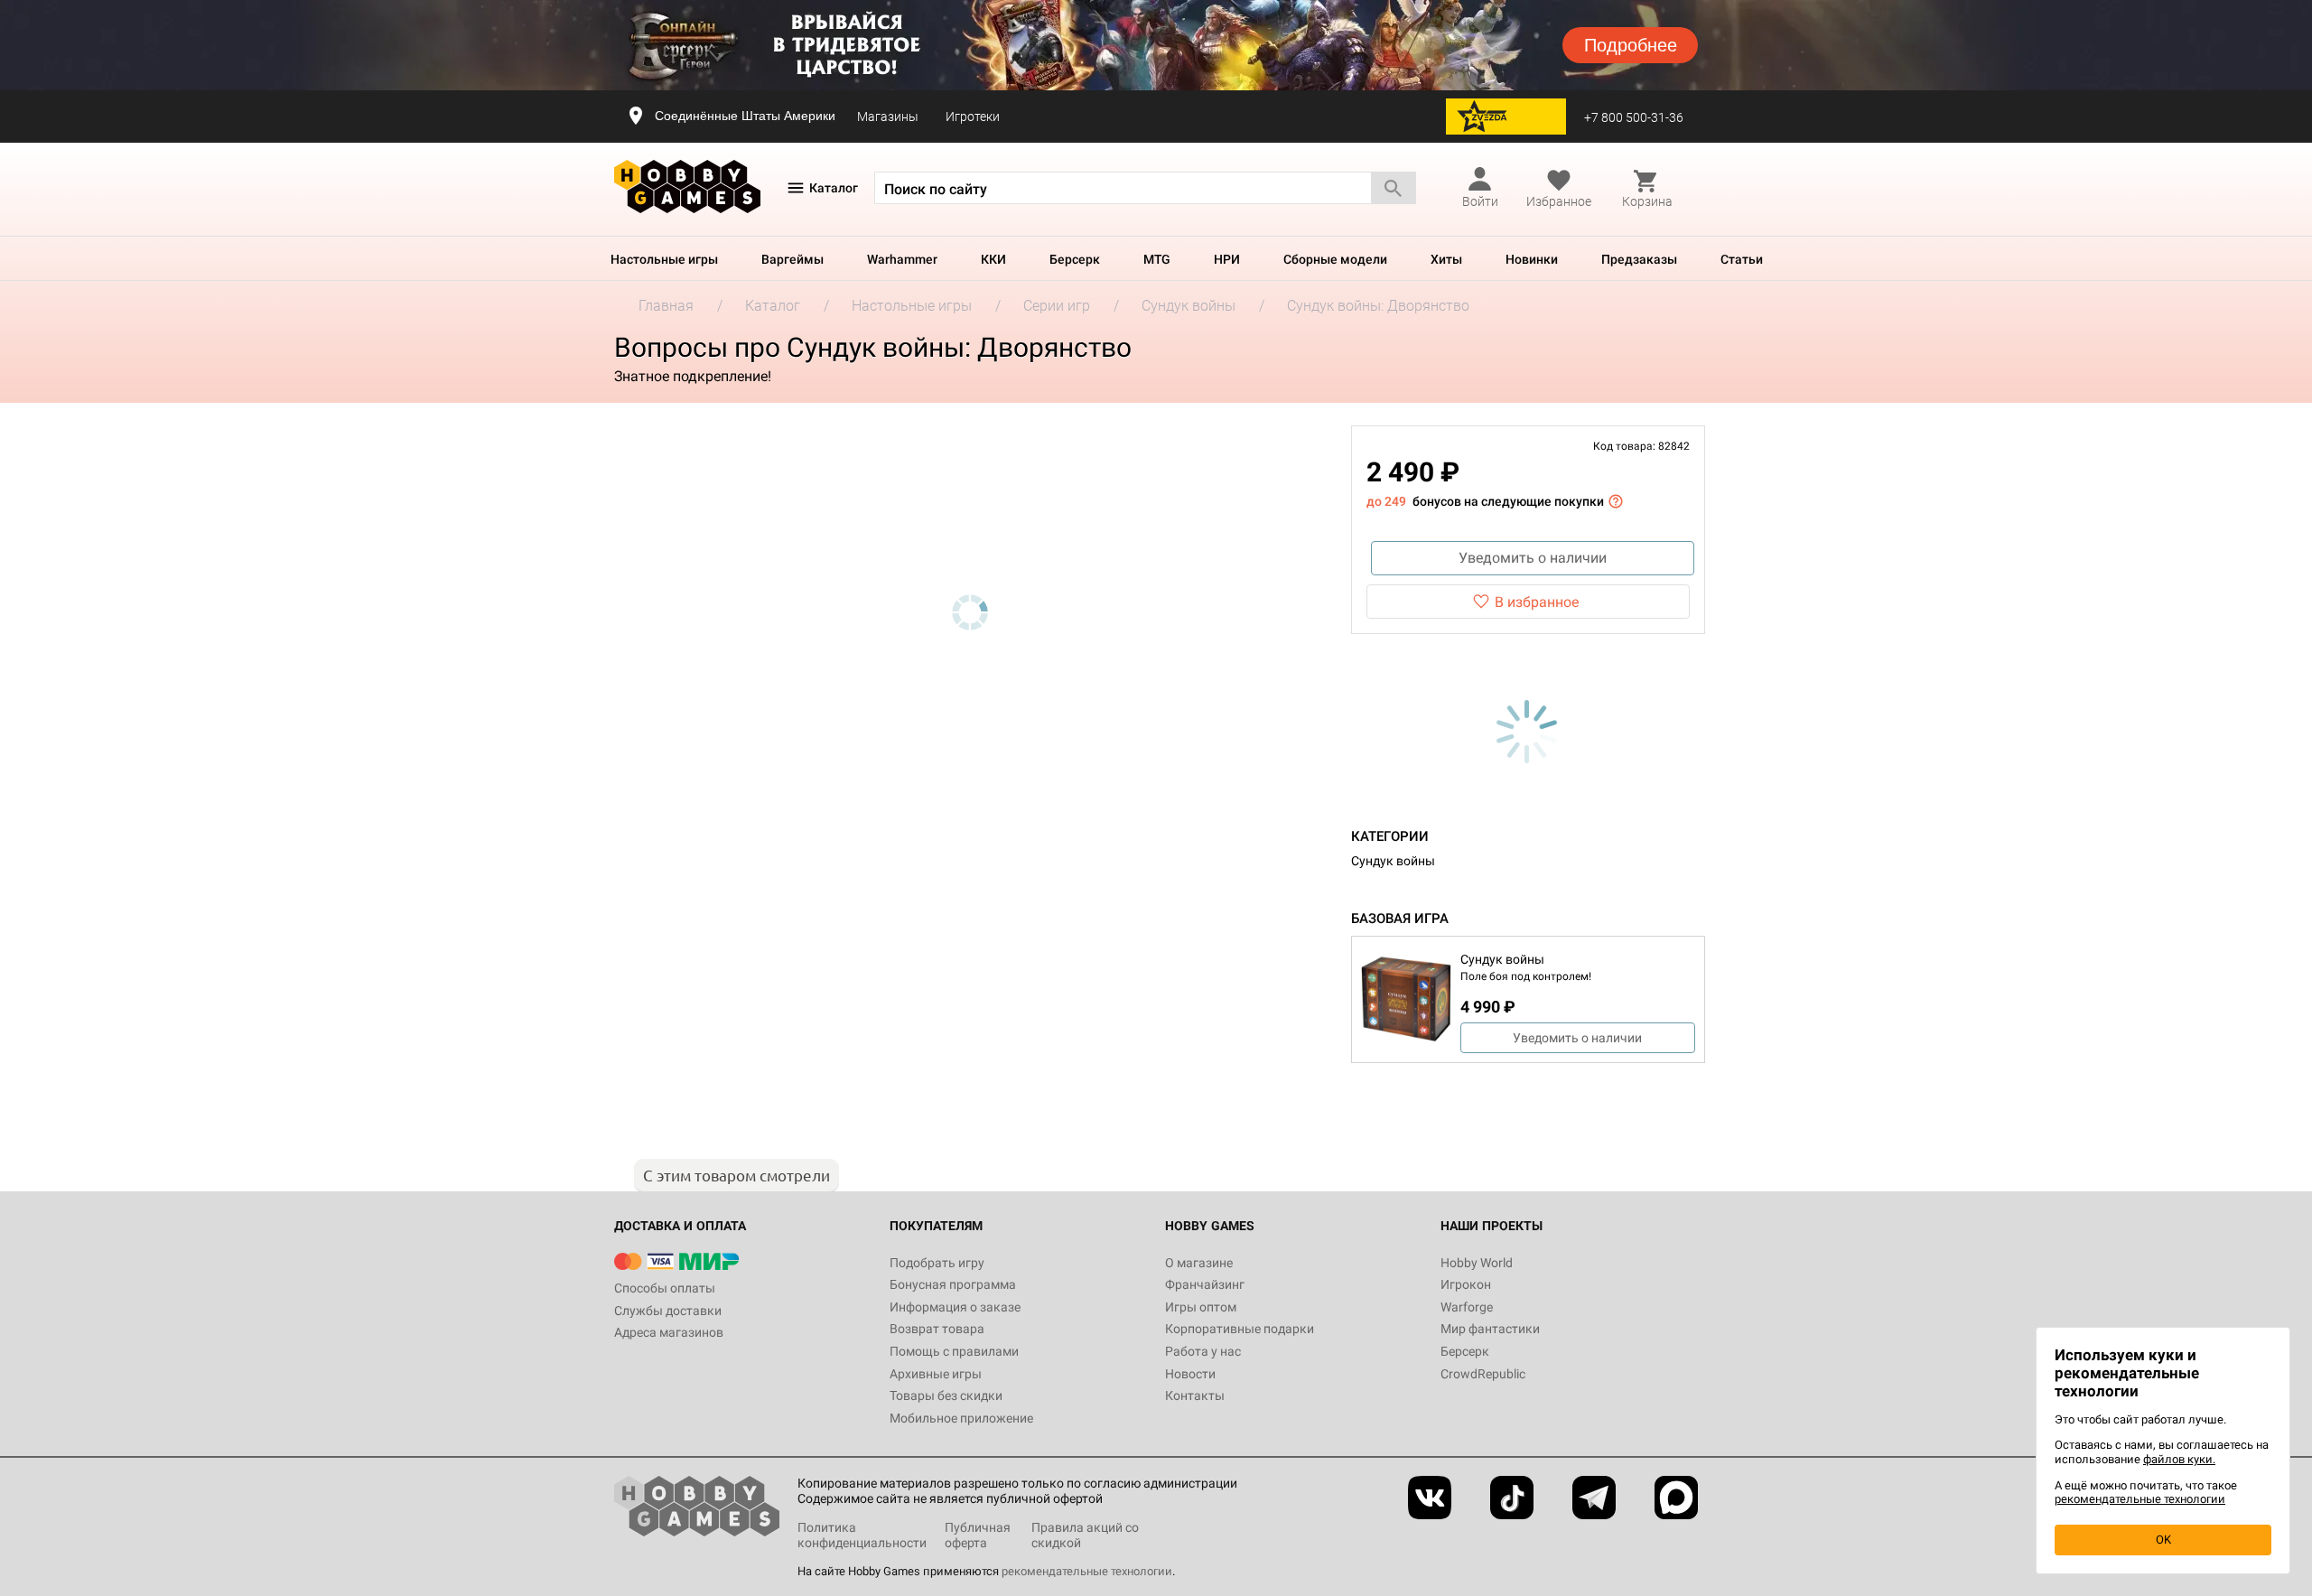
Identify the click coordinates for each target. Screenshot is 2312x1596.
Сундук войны (1393, 861)
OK (2163, 1540)
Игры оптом (1201, 1307)
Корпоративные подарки (1240, 1329)
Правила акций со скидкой (1085, 1535)
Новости (1190, 1374)
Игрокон (1466, 1284)
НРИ (1227, 259)
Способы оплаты (665, 1288)
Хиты (1446, 259)
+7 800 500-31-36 (1634, 117)
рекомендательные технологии (1087, 1571)
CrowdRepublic (1483, 1374)
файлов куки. (2179, 1459)
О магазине (1199, 1263)
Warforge (1467, 1307)
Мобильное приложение (961, 1418)
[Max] (1676, 1498)
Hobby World (1477, 1263)
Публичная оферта (978, 1535)
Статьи (1742, 259)
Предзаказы (1639, 259)
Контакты (1195, 1395)
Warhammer (902, 259)
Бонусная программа (953, 1284)
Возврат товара (937, 1329)
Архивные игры (936, 1374)
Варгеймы (792, 259)
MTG (1157, 259)
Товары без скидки (946, 1395)
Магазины (888, 117)
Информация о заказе (955, 1307)
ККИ (993, 259)
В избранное (1537, 602)
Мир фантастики (1490, 1329)
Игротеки (973, 117)
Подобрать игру (937, 1263)
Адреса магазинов (669, 1332)
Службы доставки (668, 1311)
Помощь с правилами (954, 1351)
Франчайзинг (1205, 1284)
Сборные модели (1335, 259)
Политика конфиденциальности (862, 1535)
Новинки (1532, 259)
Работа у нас (1203, 1351)
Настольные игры (664, 259)
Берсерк (1075, 259)
